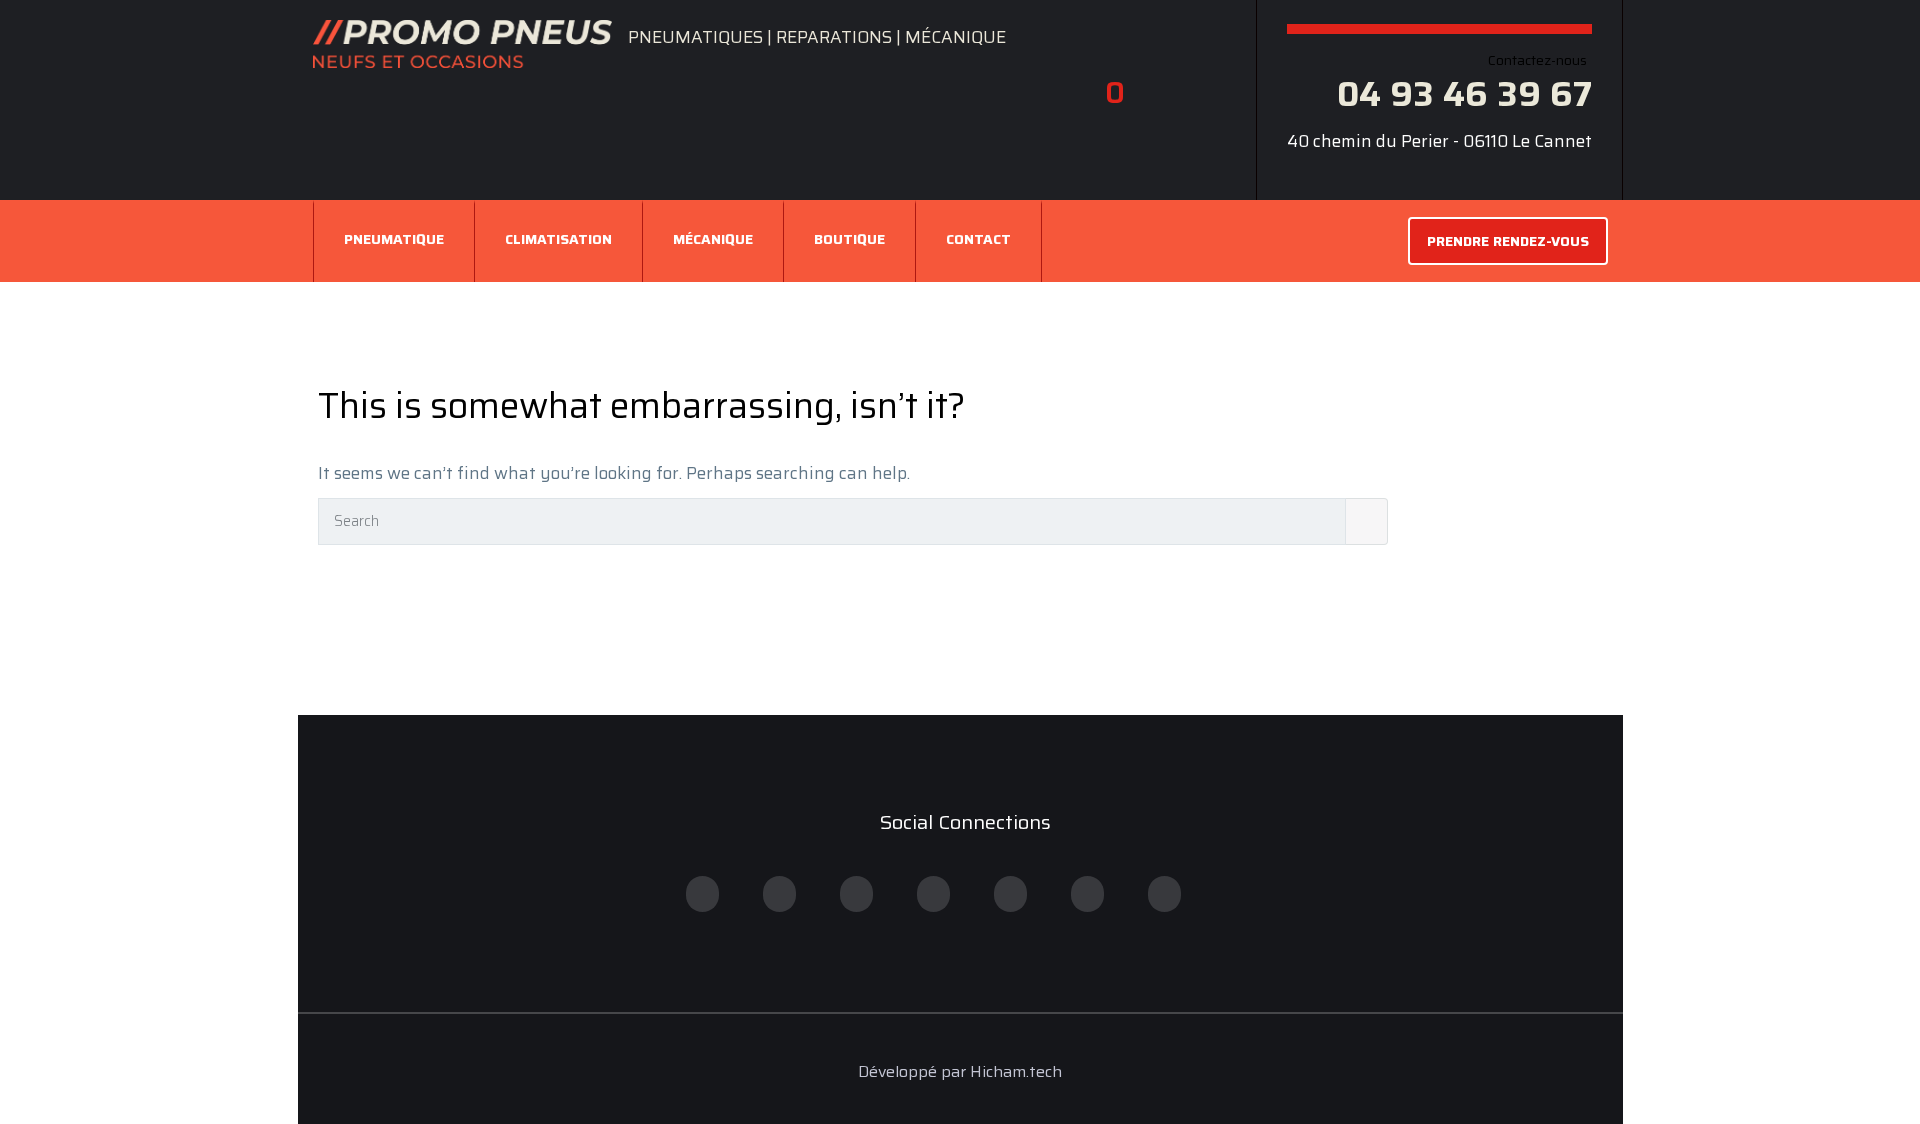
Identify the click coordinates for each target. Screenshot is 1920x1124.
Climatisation (558, 239)
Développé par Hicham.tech (960, 1071)
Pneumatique (394, 239)
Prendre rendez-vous (1508, 241)
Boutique (849, 239)
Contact (978, 239)
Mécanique (713, 239)
